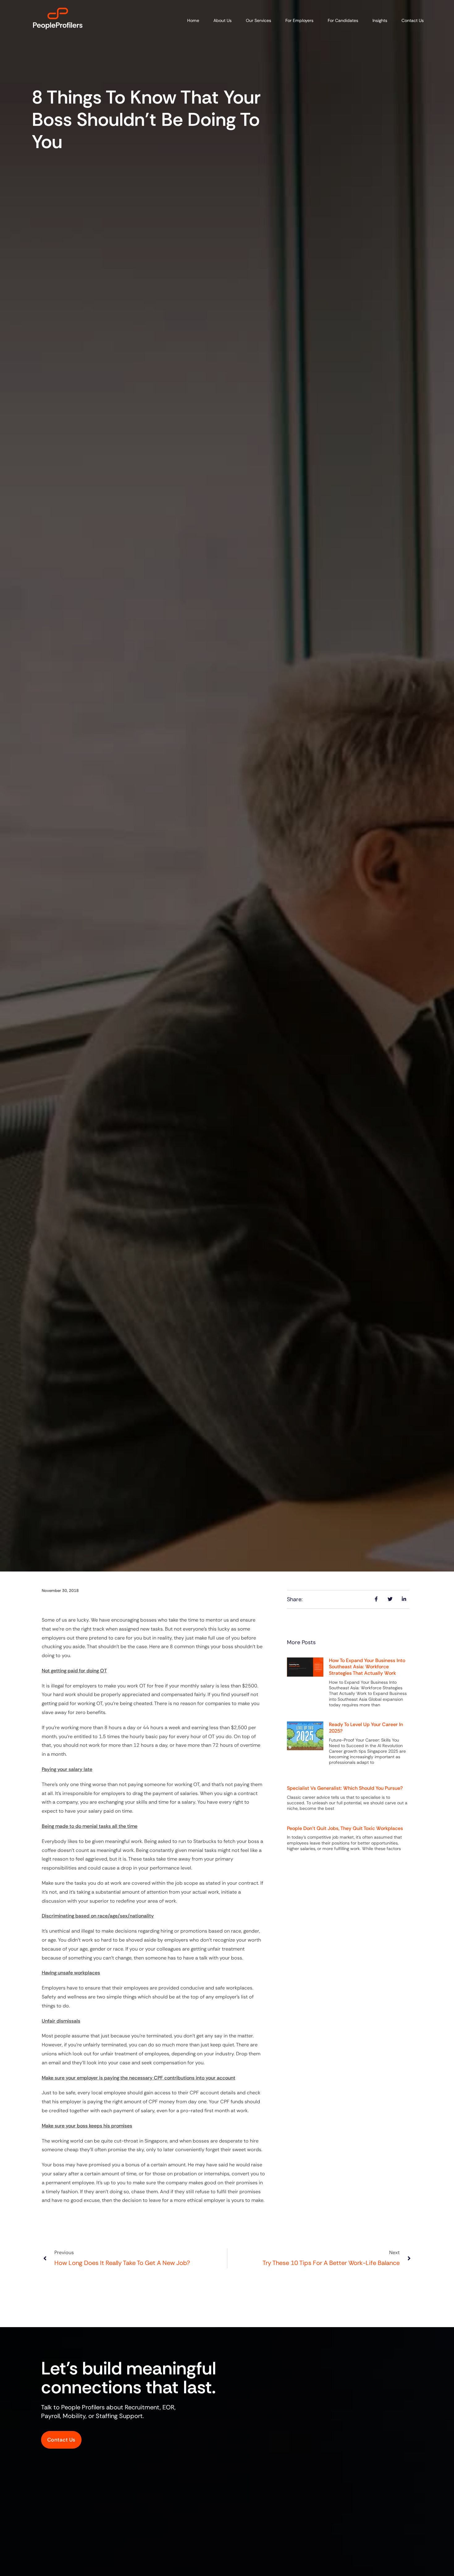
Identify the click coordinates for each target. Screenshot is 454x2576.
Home (193, 20)
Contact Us (413, 20)
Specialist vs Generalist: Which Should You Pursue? (345, 1788)
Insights (380, 20)
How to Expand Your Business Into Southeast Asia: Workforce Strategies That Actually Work (367, 1667)
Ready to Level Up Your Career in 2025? (366, 1728)
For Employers (299, 20)
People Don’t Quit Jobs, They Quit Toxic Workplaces (345, 1828)
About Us (223, 20)
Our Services (259, 20)
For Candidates (343, 20)
